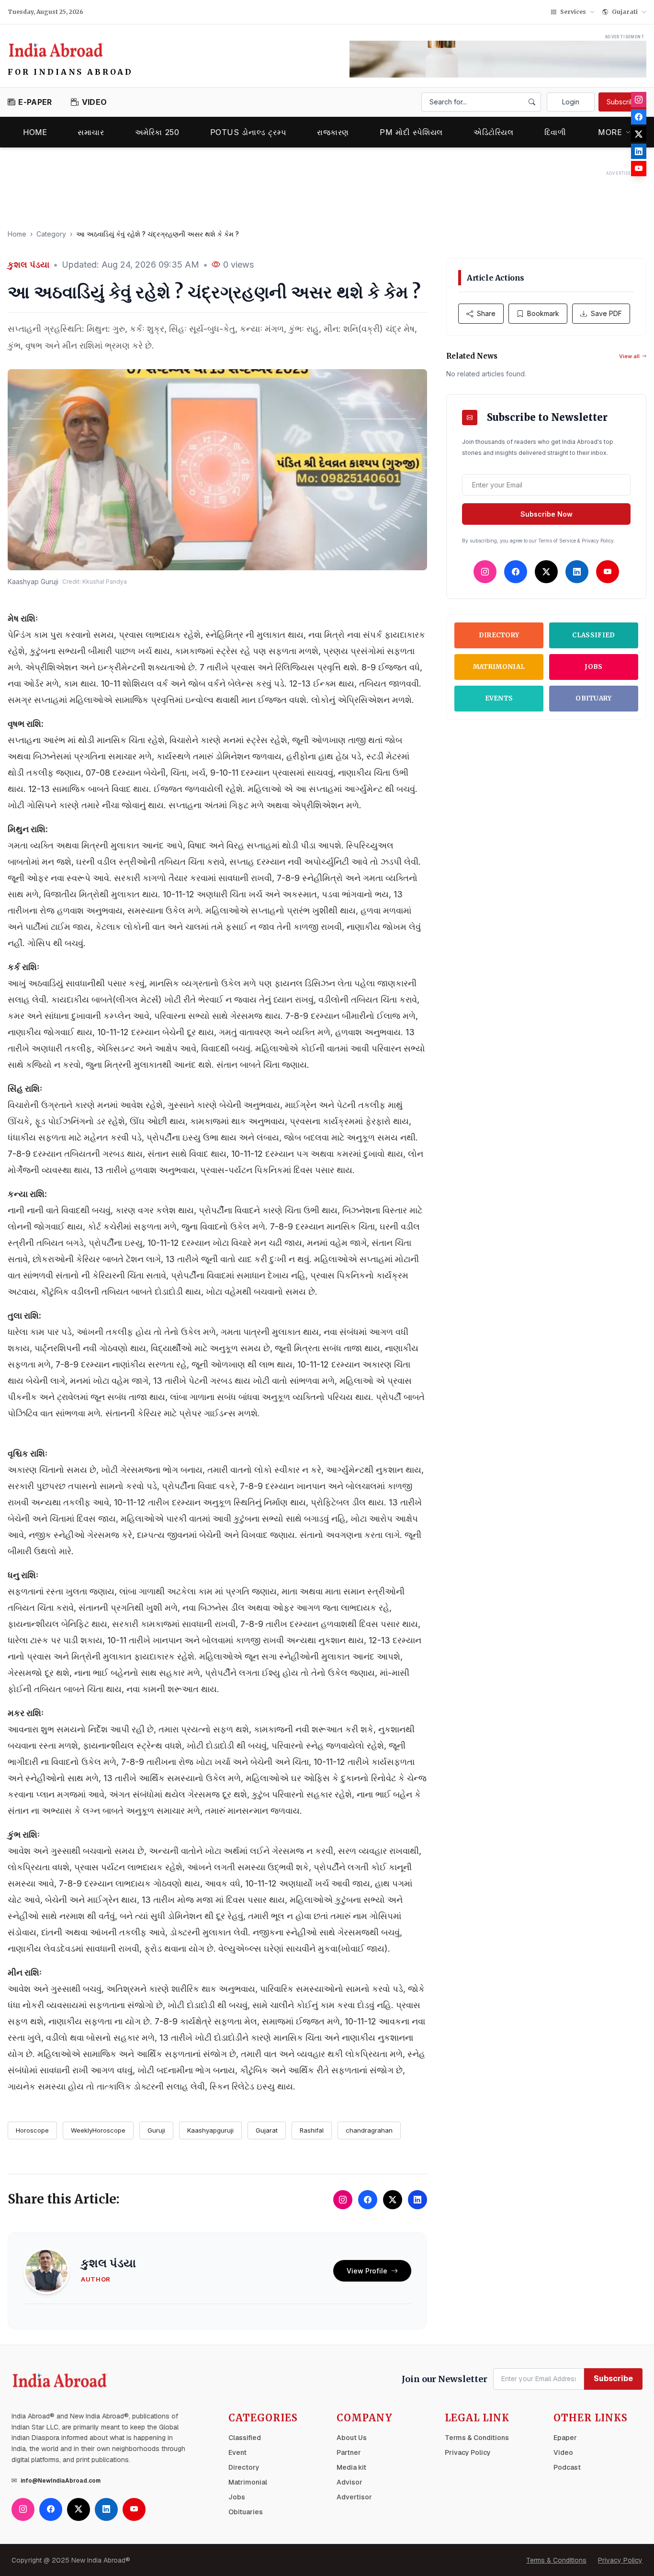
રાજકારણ (333, 132)
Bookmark (543, 313)
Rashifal (312, 2130)
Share (486, 313)
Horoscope (32, 2130)
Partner (349, 2452)
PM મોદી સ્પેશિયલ (411, 132)
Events (499, 698)
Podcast (567, 2467)
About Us (352, 2438)
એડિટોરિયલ (494, 132)
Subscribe (623, 102)
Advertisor (354, 2497)
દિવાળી (555, 132)
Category (51, 234)
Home (35, 132)
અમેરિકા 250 (157, 132)
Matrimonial (499, 667)
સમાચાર (91, 132)
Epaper (565, 2438)
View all (629, 356)
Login (571, 102)
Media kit (351, 2467)
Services (573, 12)
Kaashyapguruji (210, 2130)
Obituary (594, 698)
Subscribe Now (547, 514)
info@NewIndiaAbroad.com (61, 2481)
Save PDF (606, 313)
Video (563, 2452)
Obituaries (246, 2512)
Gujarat (267, 2130)
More (610, 132)
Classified (593, 635)
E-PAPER (35, 102)
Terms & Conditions (477, 2438)
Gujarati (625, 12)
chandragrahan (369, 2130)
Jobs (593, 667)
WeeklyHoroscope (98, 2130)
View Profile (367, 2271)
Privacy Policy (468, 2452)
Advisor (350, 2482)
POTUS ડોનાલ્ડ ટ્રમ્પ (248, 132)
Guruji (156, 2130)
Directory (499, 635)
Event (237, 2452)
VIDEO (94, 102)
